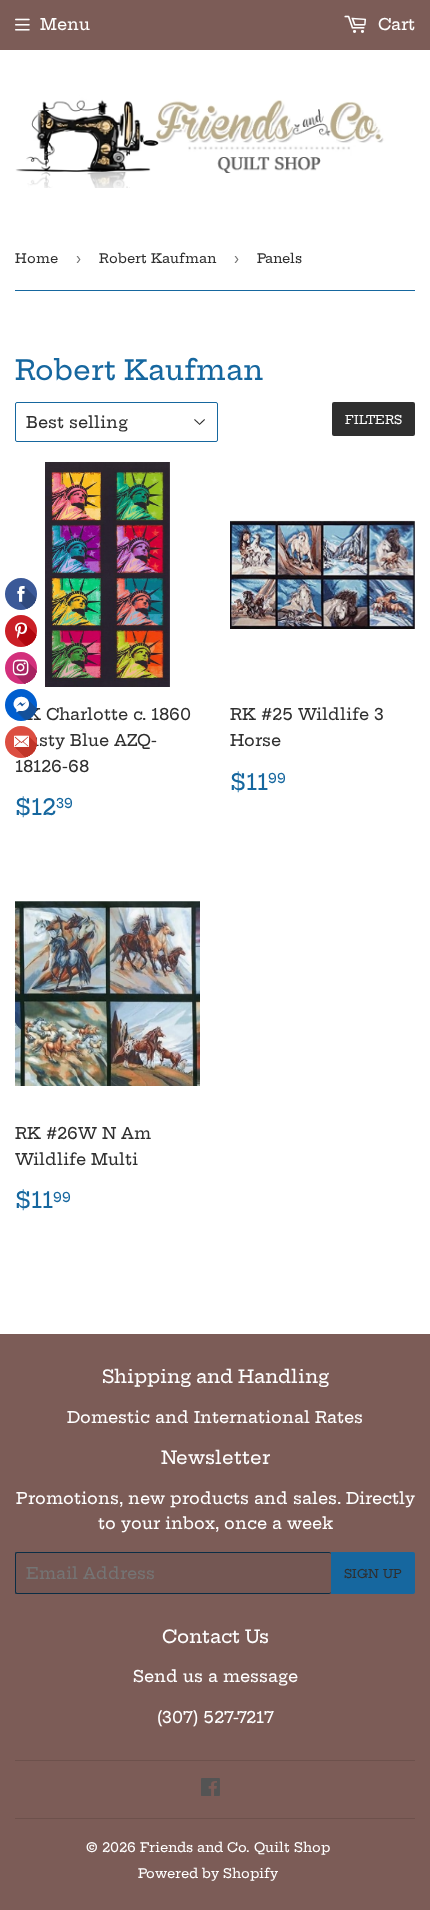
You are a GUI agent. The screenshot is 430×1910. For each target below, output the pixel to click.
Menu (65, 24)
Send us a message (215, 1676)
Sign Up (373, 1573)
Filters (373, 419)
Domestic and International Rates (215, 1417)
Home (36, 258)
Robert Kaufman (157, 258)
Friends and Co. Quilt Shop (235, 1847)
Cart (394, 24)
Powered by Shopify (208, 1873)
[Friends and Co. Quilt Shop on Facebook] (210, 1789)
